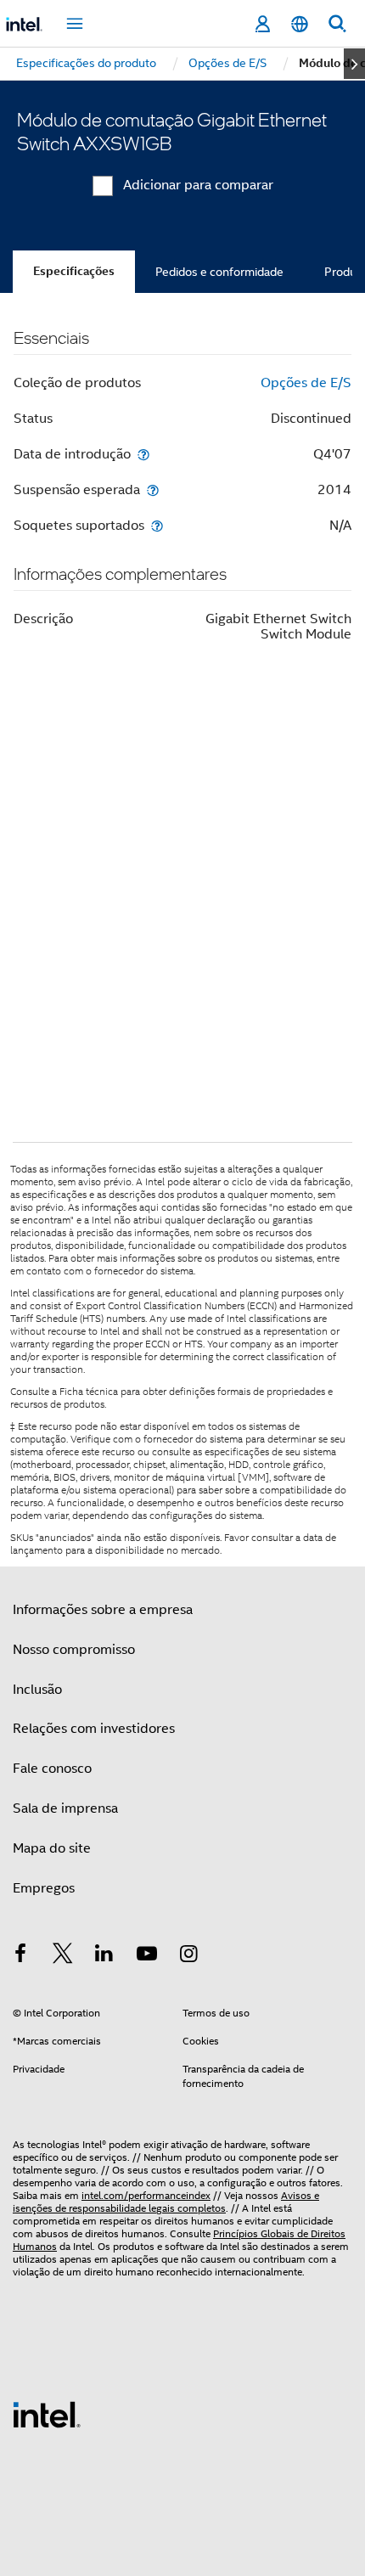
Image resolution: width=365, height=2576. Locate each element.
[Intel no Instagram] (188, 1956)
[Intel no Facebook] (20, 1956)
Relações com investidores (94, 1729)
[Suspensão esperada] (153, 489)
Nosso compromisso (74, 1650)
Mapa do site (52, 1848)
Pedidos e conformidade (219, 272)
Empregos (44, 1888)
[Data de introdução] (143, 454)
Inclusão (37, 1690)
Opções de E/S (306, 383)
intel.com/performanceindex (146, 2195)
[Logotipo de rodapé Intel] (47, 2414)
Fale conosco (52, 1769)
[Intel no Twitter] (63, 1956)
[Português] (300, 24)
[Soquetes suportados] (157, 525)
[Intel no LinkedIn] (104, 1956)
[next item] (354, 64)
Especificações (74, 271)
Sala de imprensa (65, 1808)
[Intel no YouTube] (147, 1956)
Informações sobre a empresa (103, 1610)
